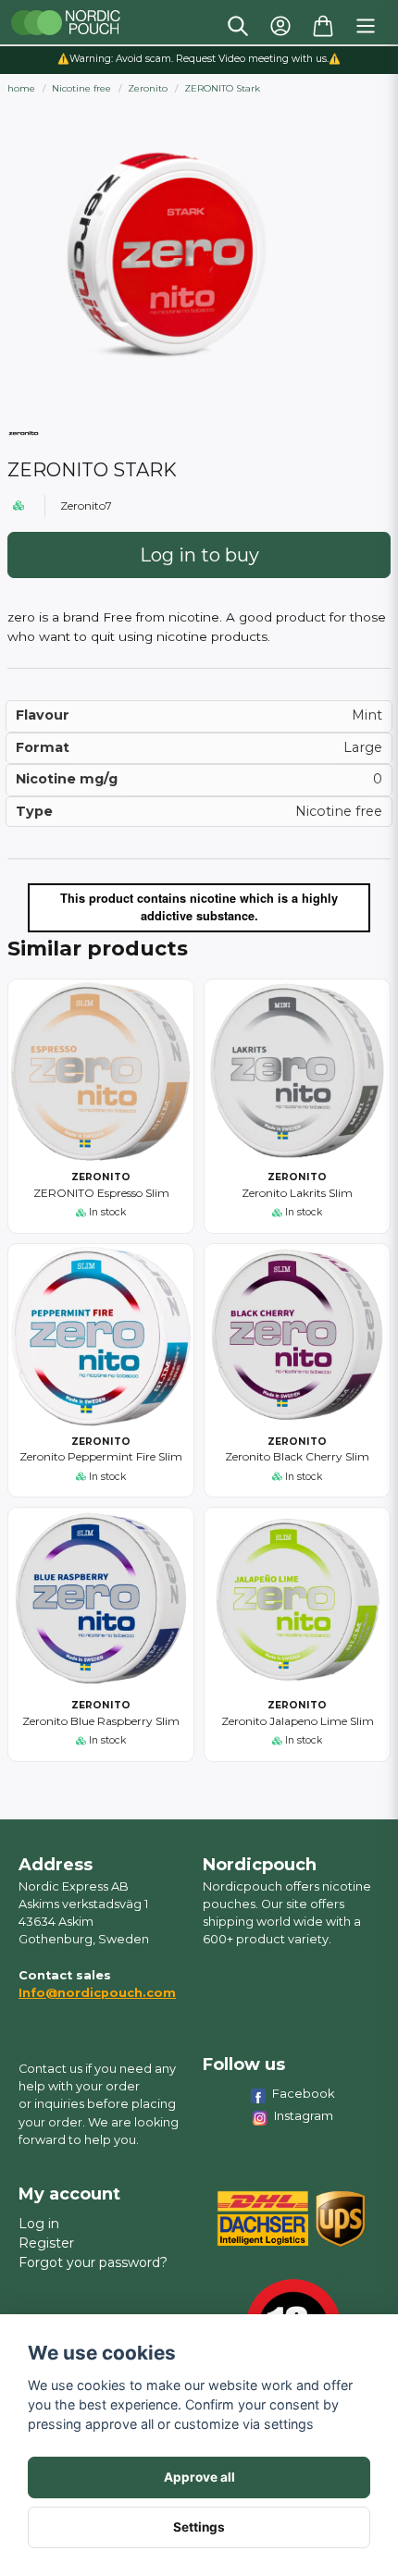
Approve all (199, 2477)
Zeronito (148, 88)
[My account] (280, 26)
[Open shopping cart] (323, 26)
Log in (39, 2224)
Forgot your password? (93, 2262)
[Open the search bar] (238, 26)
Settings (199, 2527)
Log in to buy (199, 555)
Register (46, 2243)
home (21, 88)
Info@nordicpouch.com (97, 1993)
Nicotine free (81, 88)
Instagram (304, 2115)
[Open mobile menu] (366, 26)
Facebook (304, 2093)
